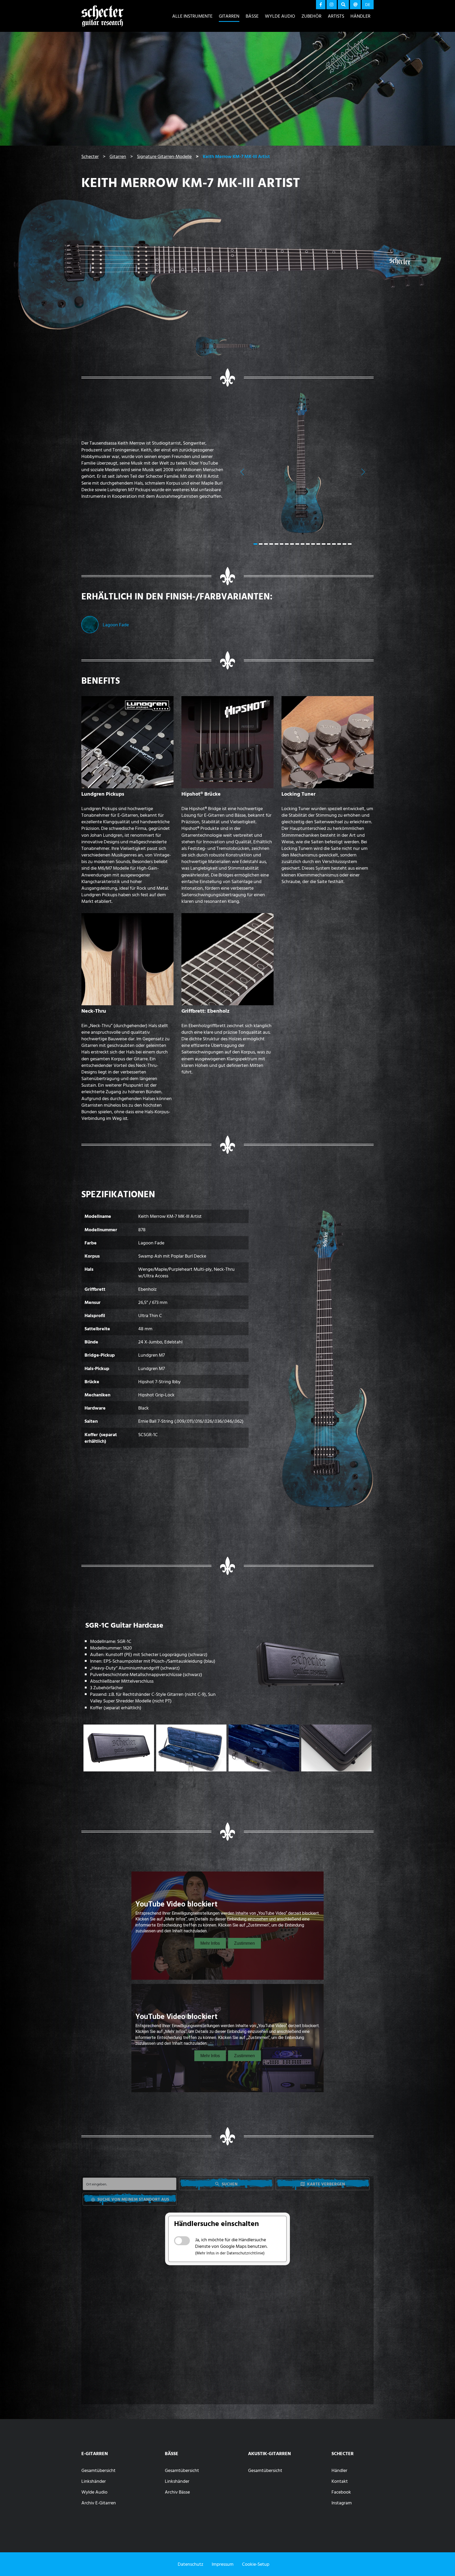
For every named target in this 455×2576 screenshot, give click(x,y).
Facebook (341, 2492)
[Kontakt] (355, 5)
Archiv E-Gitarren (99, 2503)
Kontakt (340, 2481)
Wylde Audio (280, 16)
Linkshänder (94, 2481)
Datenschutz (191, 2564)
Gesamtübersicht (98, 2470)
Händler (360, 16)
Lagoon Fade (116, 625)
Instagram (342, 2503)
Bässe (252, 16)
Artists (336, 16)
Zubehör (311, 16)
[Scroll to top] (443, 2562)
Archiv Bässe (177, 2492)
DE (368, 4)
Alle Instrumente (192, 16)
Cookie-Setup (256, 2564)
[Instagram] (332, 5)
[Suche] (343, 5)
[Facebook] (321, 5)
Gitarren (229, 16)
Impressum (223, 2564)
